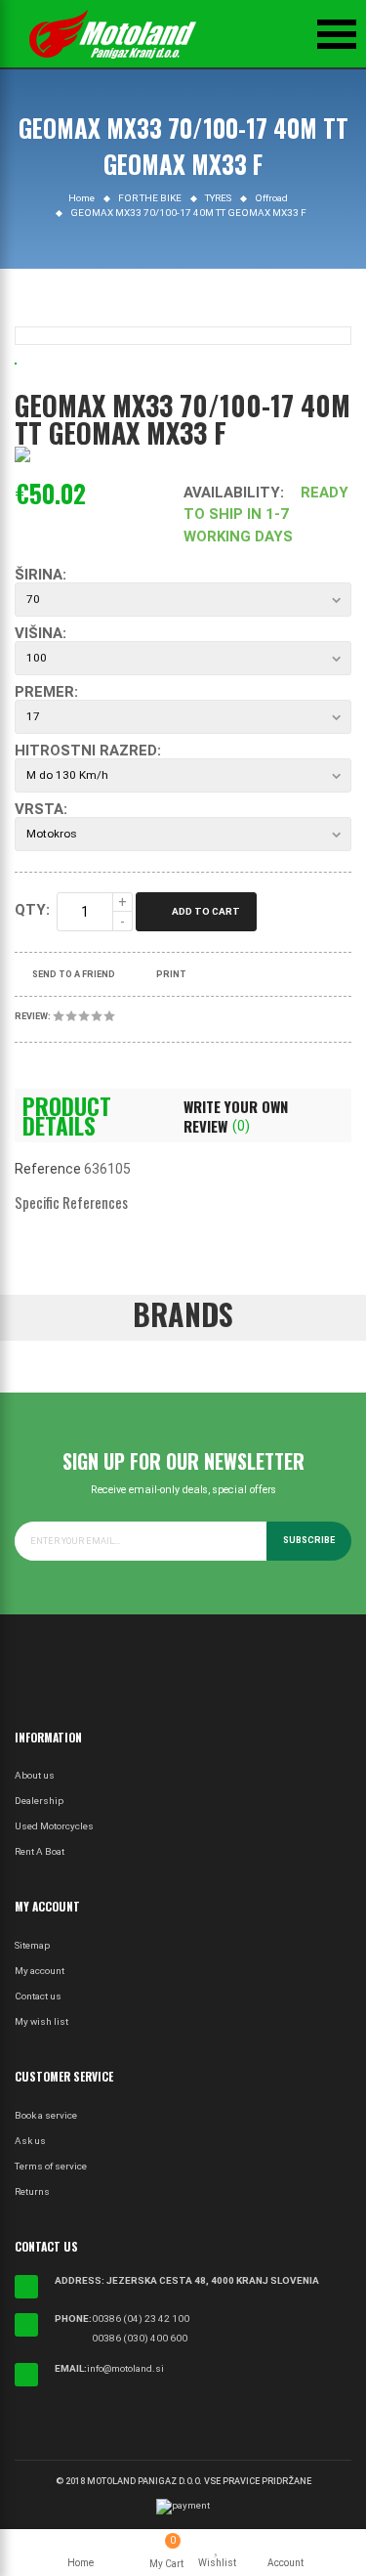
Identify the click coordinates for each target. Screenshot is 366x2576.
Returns (32, 2191)
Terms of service (51, 2166)
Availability (232, 493)
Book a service (46, 2115)
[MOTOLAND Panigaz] (112, 34)
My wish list (41, 2021)
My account (40, 1971)
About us (35, 1775)
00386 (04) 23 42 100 (141, 2318)
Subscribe (309, 1540)
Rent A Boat (40, 1851)
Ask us (30, 2141)
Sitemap (32, 1945)
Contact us (38, 1996)
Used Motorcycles (54, 1826)
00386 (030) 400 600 (140, 2338)
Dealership (39, 1801)
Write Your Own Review (236, 1116)
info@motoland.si (125, 2368)
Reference (48, 1169)
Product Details (67, 1116)
